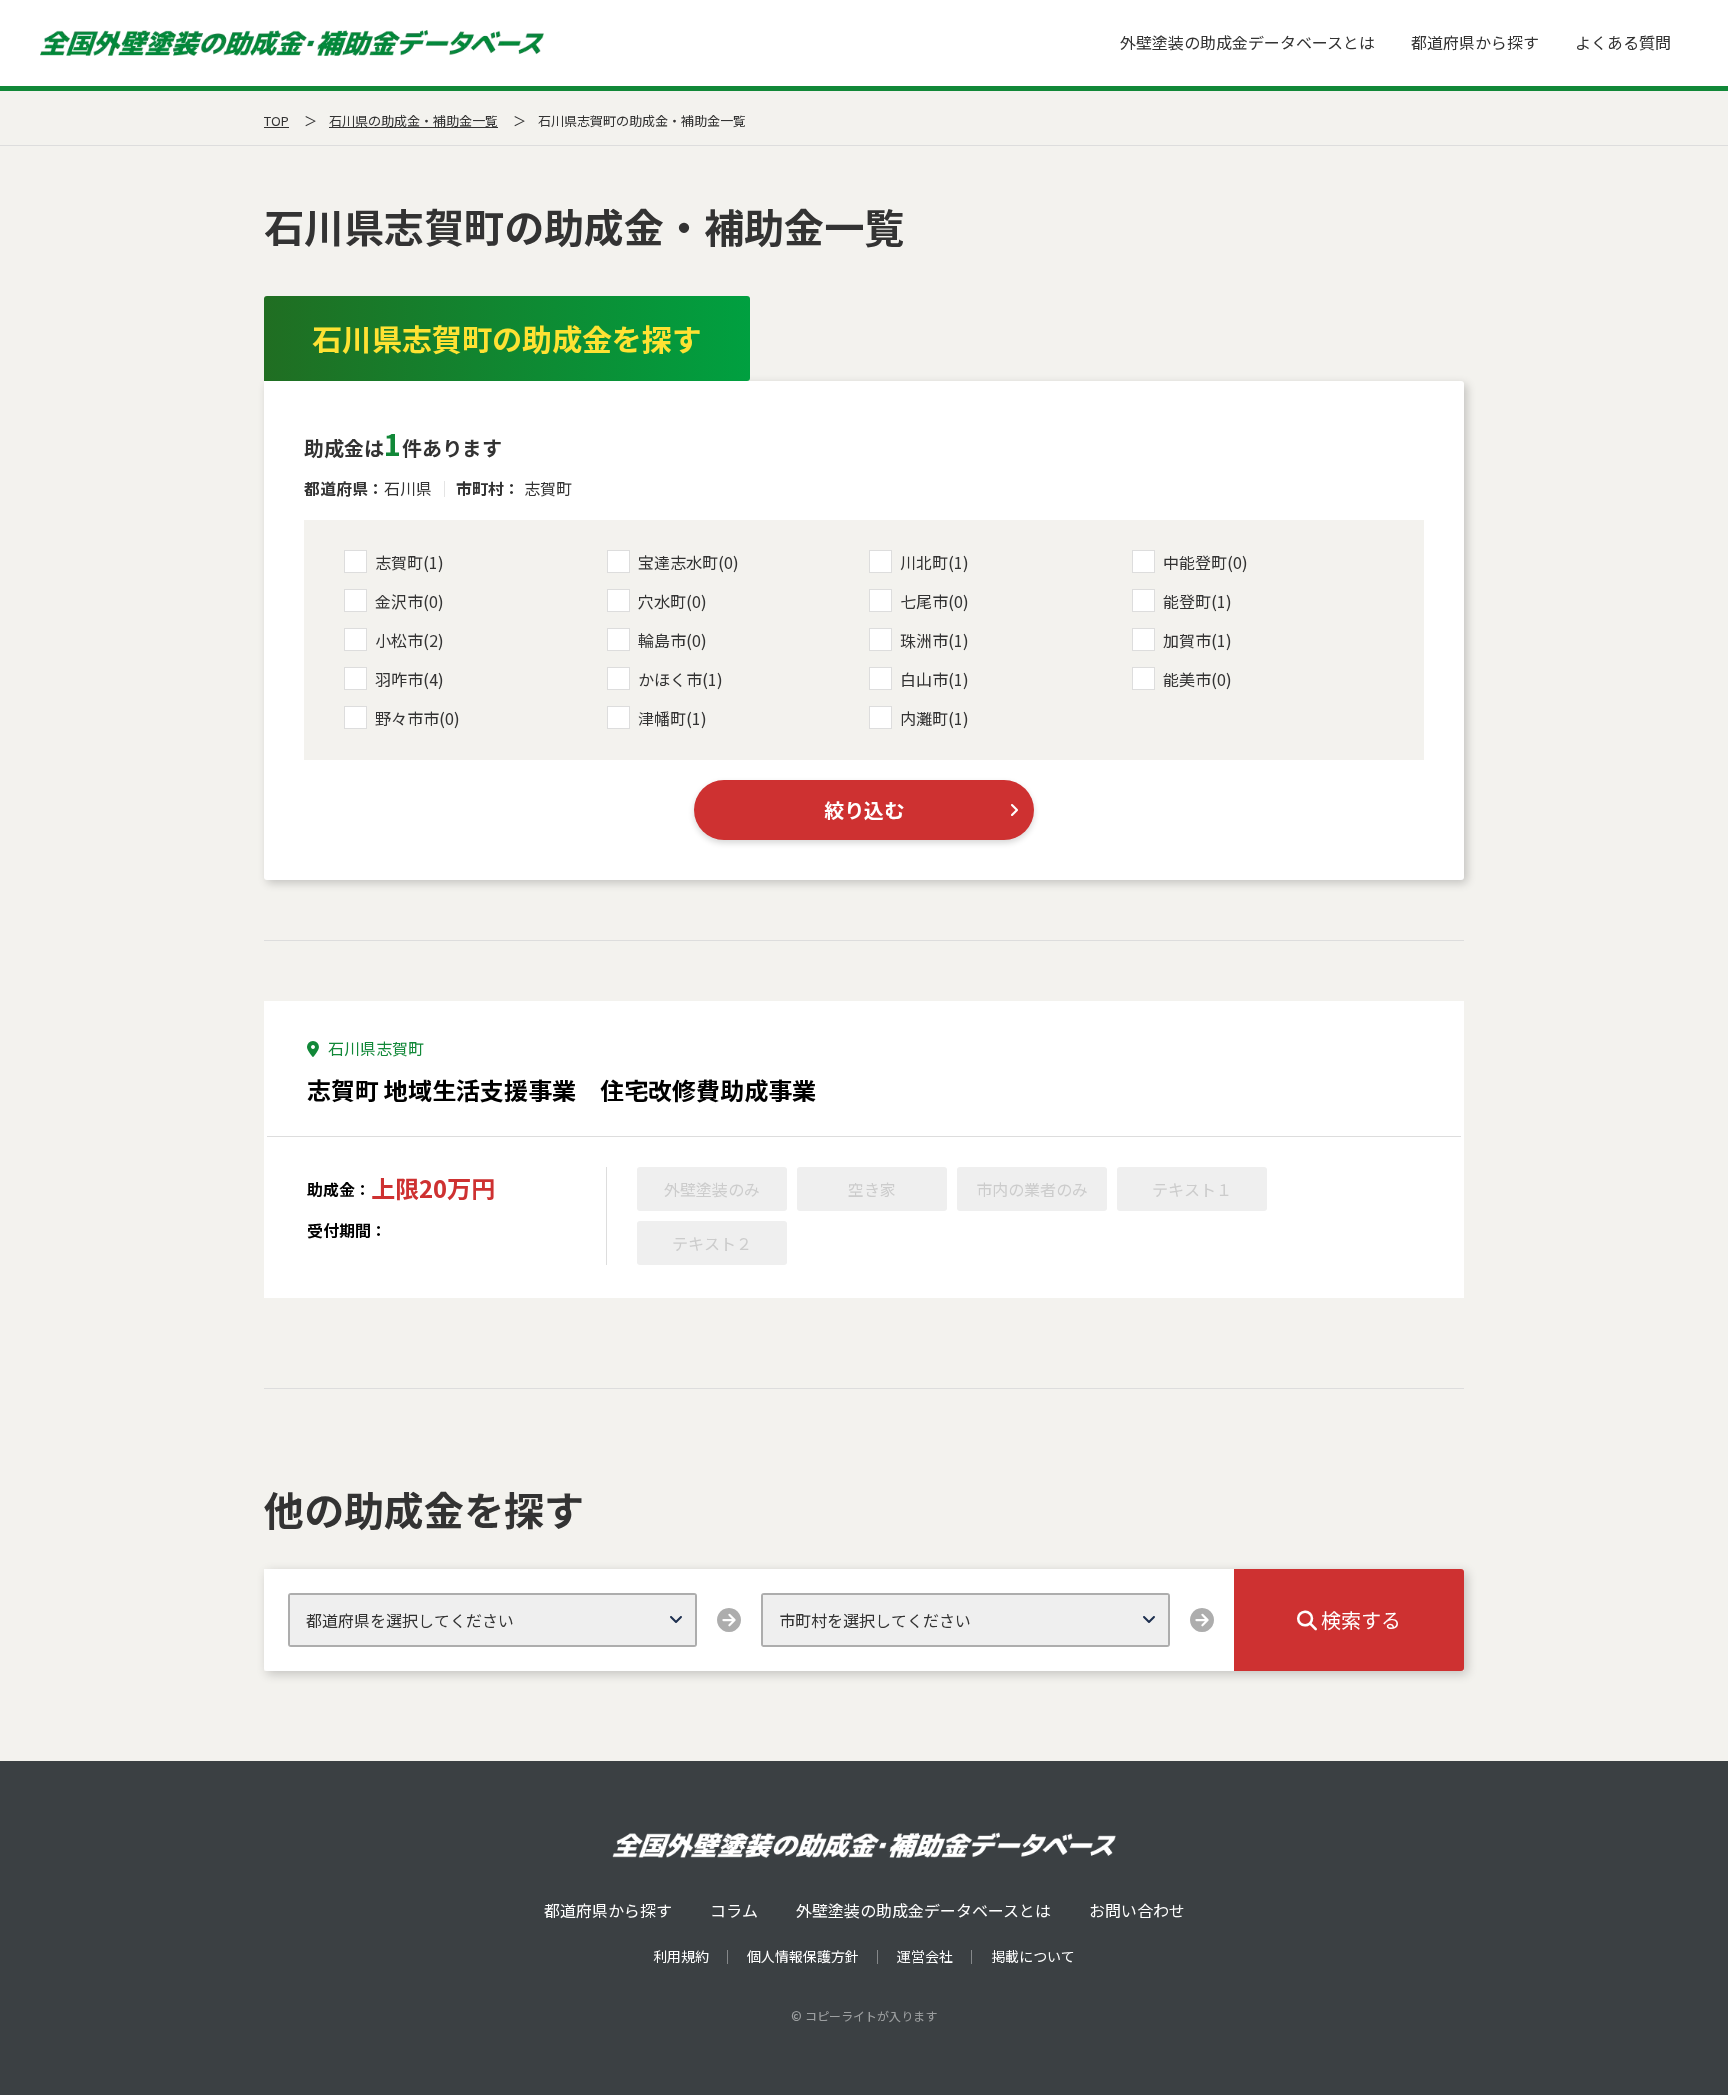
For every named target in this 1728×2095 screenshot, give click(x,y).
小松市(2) (409, 640)
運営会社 (925, 1956)
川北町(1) (934, 562)
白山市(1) (934, 679)
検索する (1359, 1619)
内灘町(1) (934, 718)
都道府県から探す (1475, 42)
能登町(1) (1197, 601)
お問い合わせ (1137, 1910)
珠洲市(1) (934, 640)
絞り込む (864, 809)
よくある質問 (1623, 42)
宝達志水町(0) (688, 562)
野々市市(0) (417, 718)
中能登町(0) (1205, 562)
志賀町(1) (409, 562)
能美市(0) (1197, 679)
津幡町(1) (672, 718)
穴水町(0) (672, 601)
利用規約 (681, 1956)
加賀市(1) (1197, 640)
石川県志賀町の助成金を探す (507, 338)
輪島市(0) (672, 640)
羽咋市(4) (409, 679)
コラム (734, 1910)
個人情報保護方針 (803, 1956)
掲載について (1033, 1956)
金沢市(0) (409, 601)
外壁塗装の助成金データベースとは (1247, 42)
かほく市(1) (680, 679)
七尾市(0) (934, 601)
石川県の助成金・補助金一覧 (413, 120)
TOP (276, 120)
